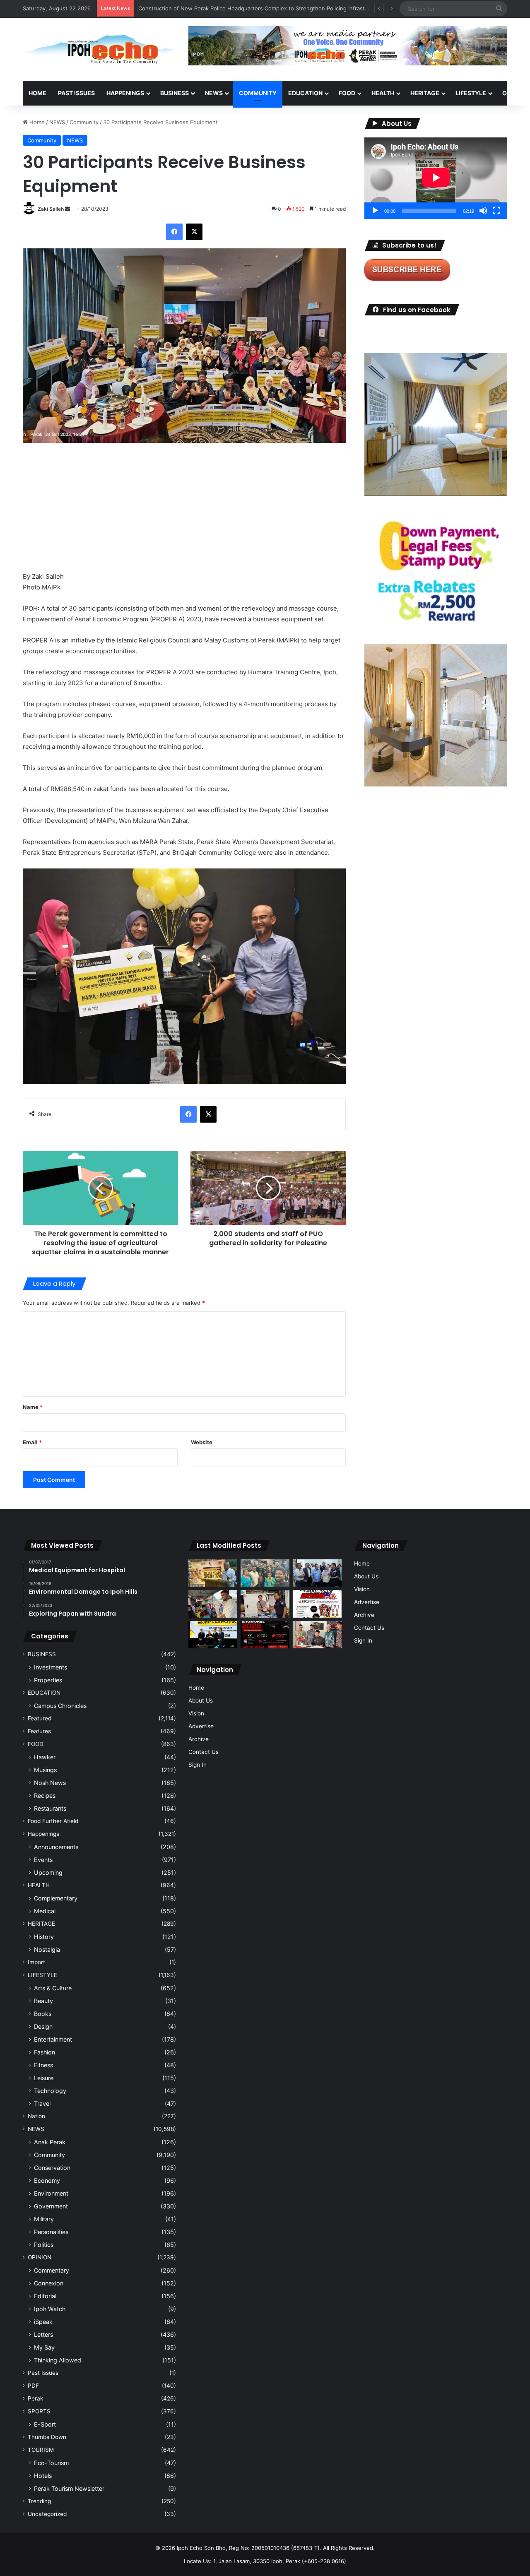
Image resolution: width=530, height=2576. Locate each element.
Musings (45, 1770)
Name (33, 1407)
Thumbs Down (47, 2437)
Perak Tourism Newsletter (69, 2488)
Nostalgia (47, 1949)
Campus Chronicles (60, 1706)
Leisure (44, 2078)
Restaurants (50, 1808)
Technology (50, 2091)
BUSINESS (175, 93)
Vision (196, 1713)
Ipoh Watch (50, 2309)
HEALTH (383, 93)
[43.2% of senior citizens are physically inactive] (213, 1573)
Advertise (201, 1726)
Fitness (43, 2065)
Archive (199, 1739)
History (44, 1937)
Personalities (51, 2232)
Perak (35, 2398)
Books (43, 2014)
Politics (44, 2245)
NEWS (214, 93)
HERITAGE (425, 93)
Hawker (45, 1757)
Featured (40, 1718)
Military (44, 2219)
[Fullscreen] (496, 211)
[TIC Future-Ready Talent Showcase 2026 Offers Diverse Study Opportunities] (265, 1635)
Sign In (198, 1765)
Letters (43, 2334)
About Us (201, 1700)
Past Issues (76, 93)
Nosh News (50, 1783)
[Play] (375, 211)
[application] (436, 178)
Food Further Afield (53, 1821)
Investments (51, 1667)
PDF (33, 2386)
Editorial (45, 2296)
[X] (194, 232)
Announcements (56, 1847)
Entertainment (53, 2039)
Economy (47, 2180)
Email (32, 1442)
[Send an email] (67, 209)
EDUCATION (305, 93)
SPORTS (39, 2411)
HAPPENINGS (125, 93)
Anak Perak (50, 2142)
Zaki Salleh (51, 209)
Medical (45, 1911)
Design (43, 2026)
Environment (51, 2193)
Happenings (43, 1834)
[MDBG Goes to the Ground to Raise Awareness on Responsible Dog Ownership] (265, 1604)
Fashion (45, 2052)
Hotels (43, 2476)
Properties (48, 1680)
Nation (36, 2116)
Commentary (52, 2270)
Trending (39, 2501)
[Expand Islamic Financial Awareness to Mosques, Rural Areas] (317, 1635)
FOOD (347, 93)
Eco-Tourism (51, 2463)
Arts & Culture (53, 1988)
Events (43, 1860)
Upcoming (48, 1872)
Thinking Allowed (58, 2360)
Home (37, 93)
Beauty (43, 2001)
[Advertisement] (184, 513)
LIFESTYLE (471, 93)
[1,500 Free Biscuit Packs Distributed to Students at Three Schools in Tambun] (213, 1604)
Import (36, 1962)
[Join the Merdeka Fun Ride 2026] (317, 1604)
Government (51, 2206)
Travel (42, 2103)
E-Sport (45, 2424)
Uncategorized (47, 2514)
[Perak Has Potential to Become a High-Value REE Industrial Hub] (213, 1635)
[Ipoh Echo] (99, 49)
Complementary (56, 1898)
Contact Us (204, 1752)
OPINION (40, 2257)
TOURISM (41, 2450)
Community (84, 122)
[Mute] (483, 211)
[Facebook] (174, 232)
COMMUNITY (258, 93)
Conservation (52, 2168)
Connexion (49, 2283)
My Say (44, 2347)
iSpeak (43, 2322)
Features (39, 1731)
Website (202, 1442)
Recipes (45, 1796)
